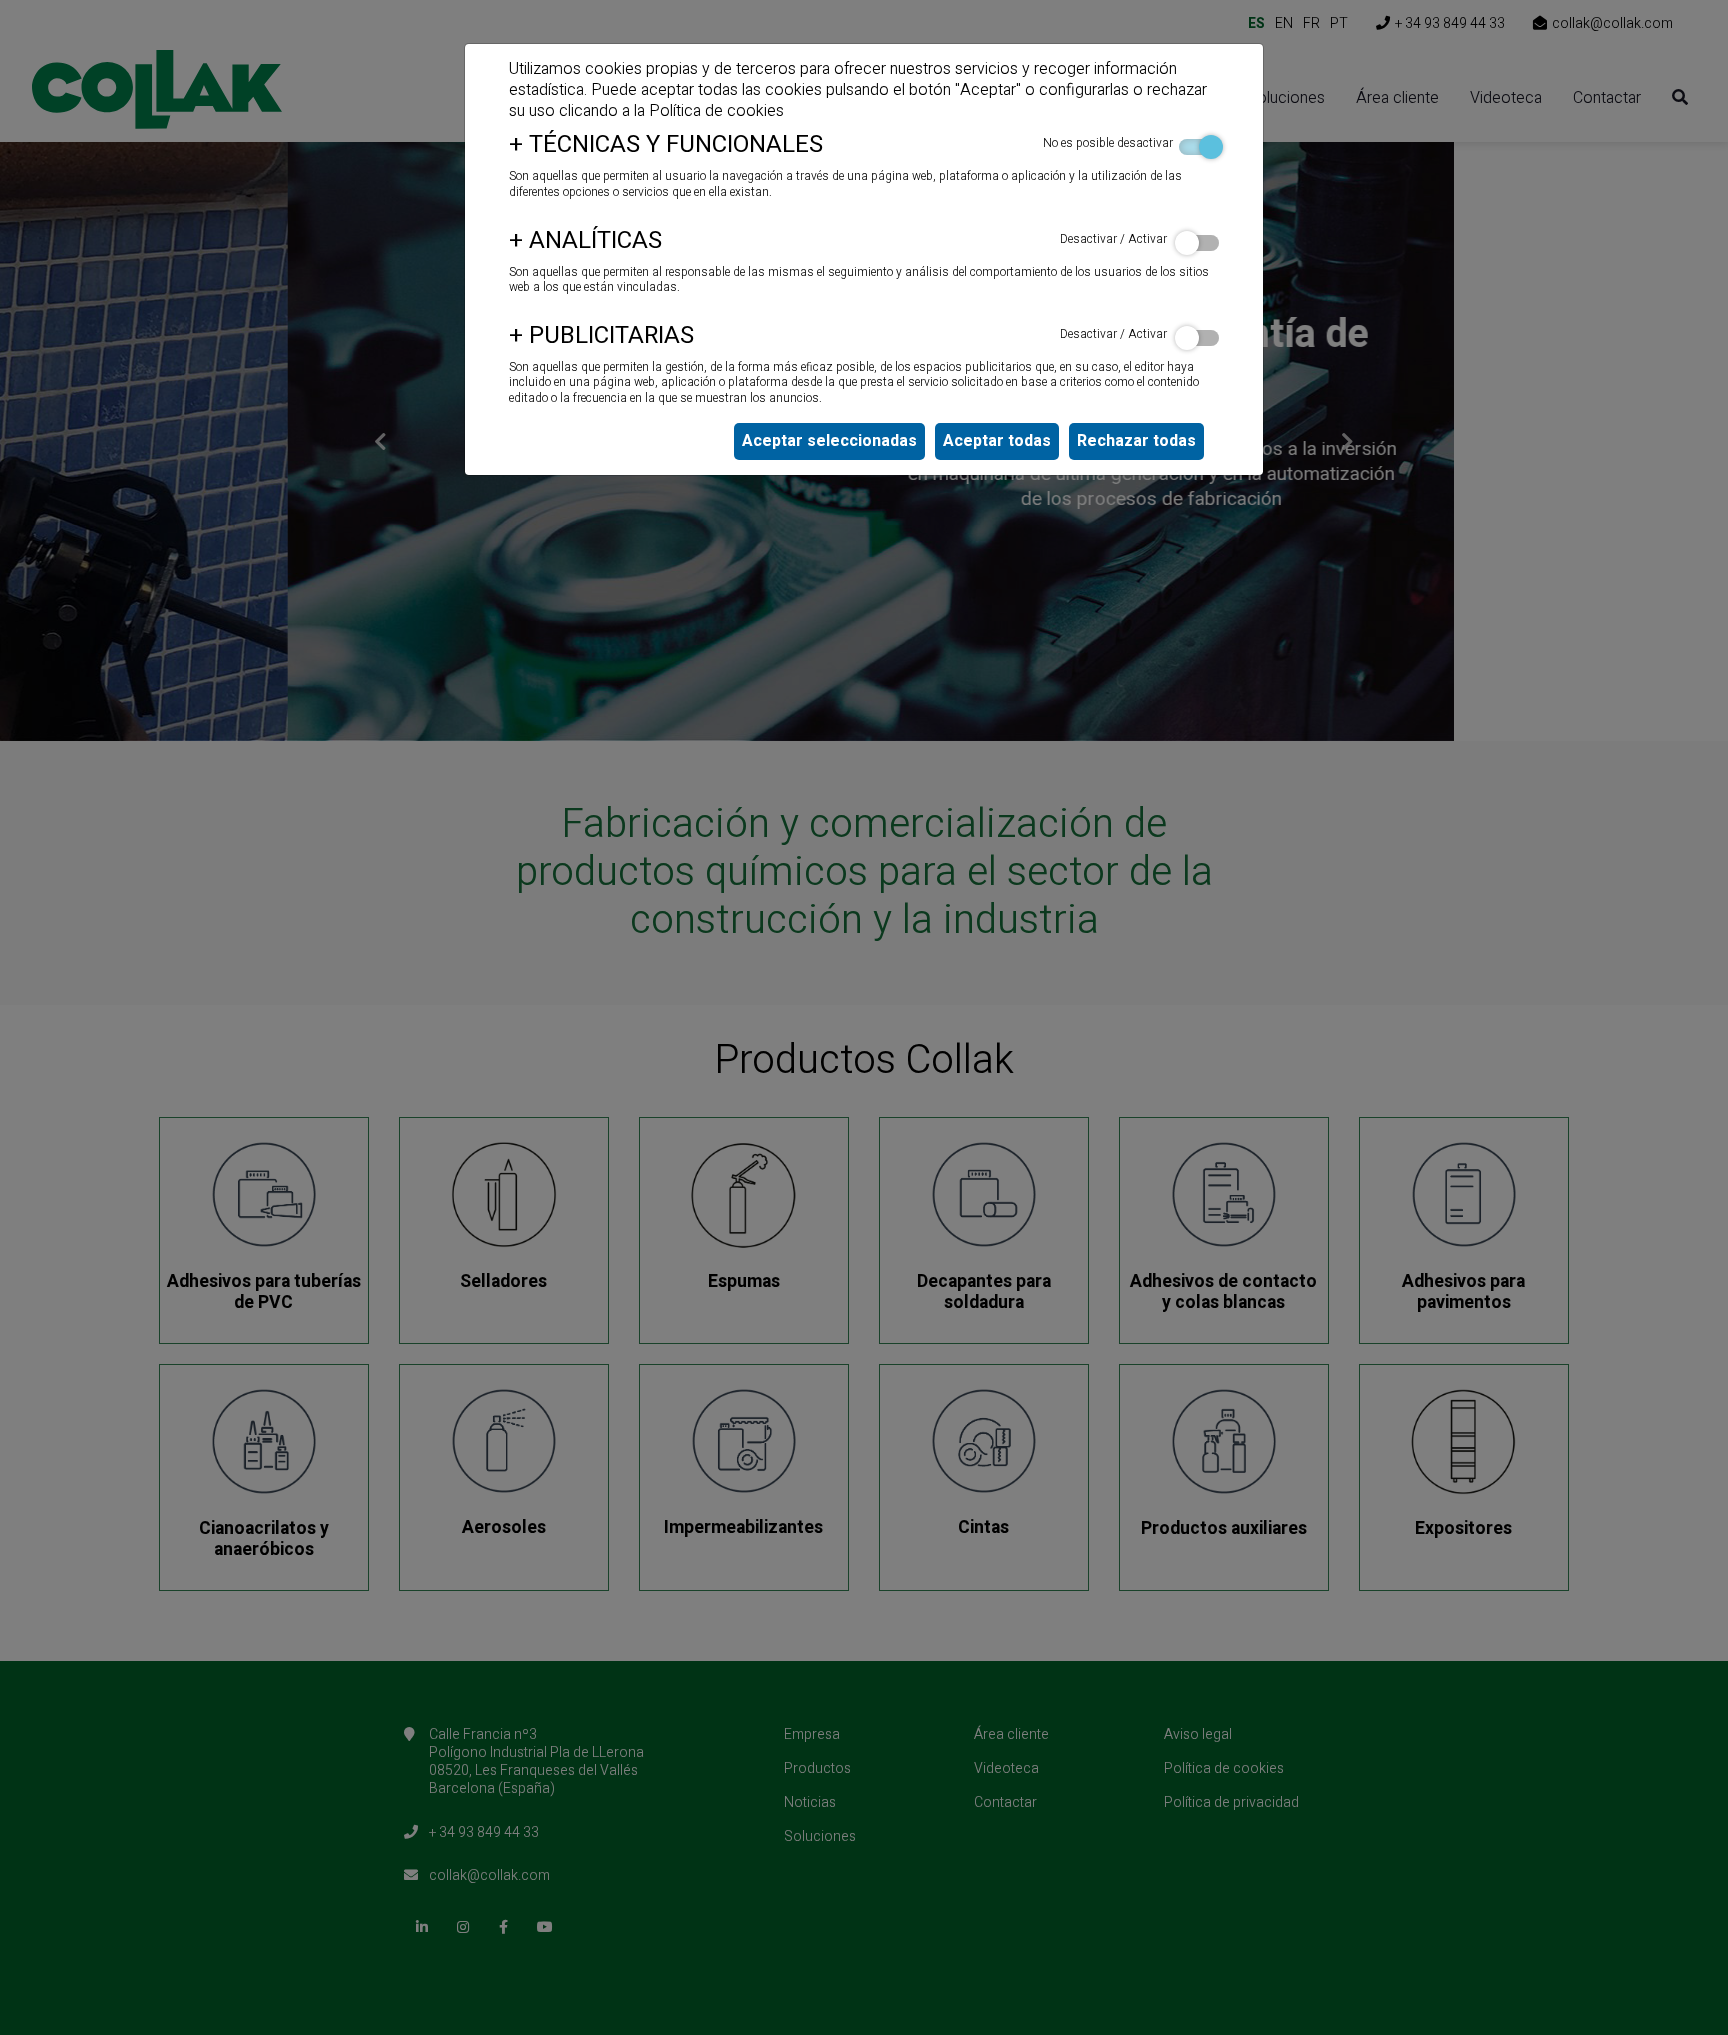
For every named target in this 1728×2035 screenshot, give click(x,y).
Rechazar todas (1136, 441)
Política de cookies (716, 111)
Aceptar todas (997, 441)
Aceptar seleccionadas (829, 441)
